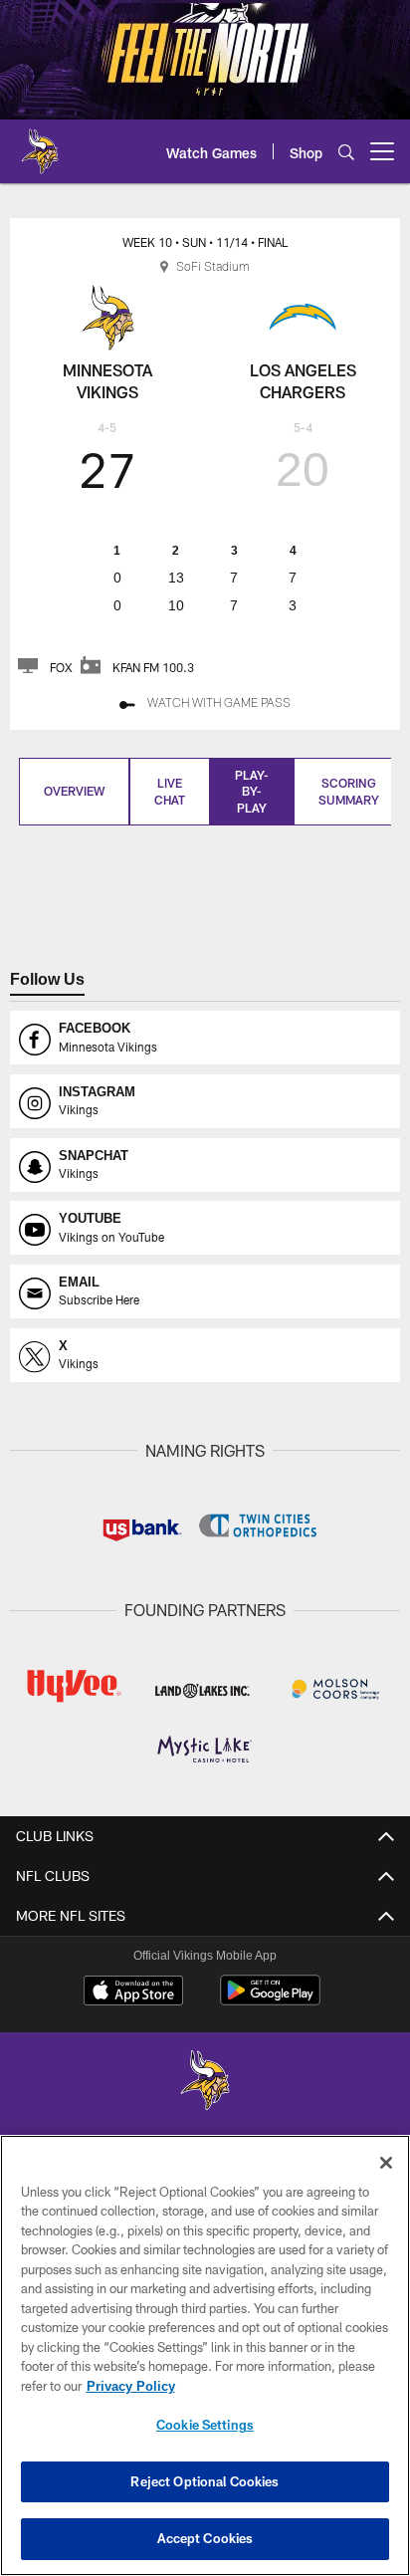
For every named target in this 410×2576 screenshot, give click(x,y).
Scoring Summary (349, 791)
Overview (74, 791)
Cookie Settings (205, 2425)
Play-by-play (252, 792)
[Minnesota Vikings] (205, 2083)
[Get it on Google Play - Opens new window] (270, 2000)
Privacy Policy (130, 2386)
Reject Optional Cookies (205, 2481)
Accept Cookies (205, 2538)
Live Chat (170, 791)
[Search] (346, 152)
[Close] (386, 2163)
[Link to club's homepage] (40, 143)
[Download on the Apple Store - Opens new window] (133, 1992)
